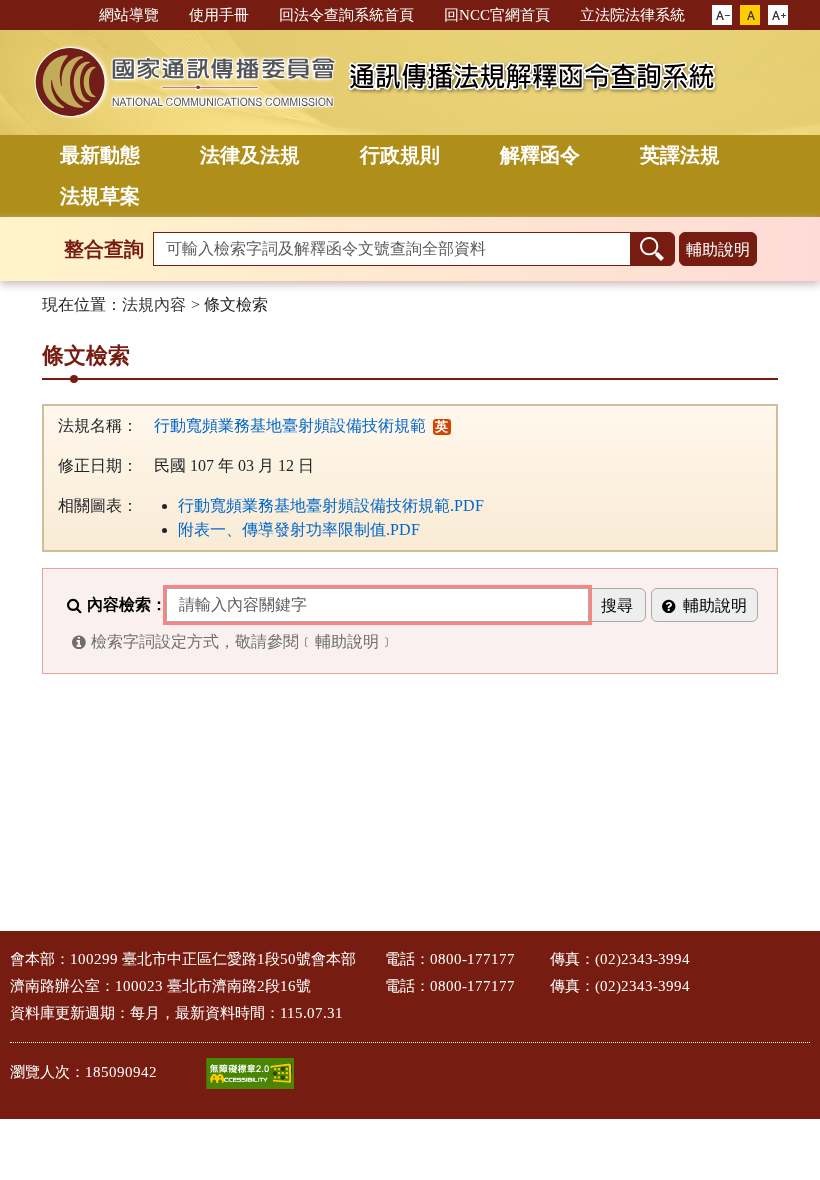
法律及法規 (250, 155)
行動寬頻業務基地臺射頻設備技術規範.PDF (331, 505)
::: (75, 13)
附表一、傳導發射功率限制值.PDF (299, 529)
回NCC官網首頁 (497, 15)
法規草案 (100, 196)
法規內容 (154, 304)
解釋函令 (540, 155)
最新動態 (100, 155)
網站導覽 (129, 15)
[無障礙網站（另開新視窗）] (250, 1073)
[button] (722, 16)
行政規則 (400, 155)
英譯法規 (680, 155)
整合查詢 (104, 249)
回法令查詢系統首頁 (346, 15)
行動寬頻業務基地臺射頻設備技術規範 (290, 425)
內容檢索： (127, 604)
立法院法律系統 (632, 15)
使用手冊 (219, 15)
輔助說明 (718, 249)
